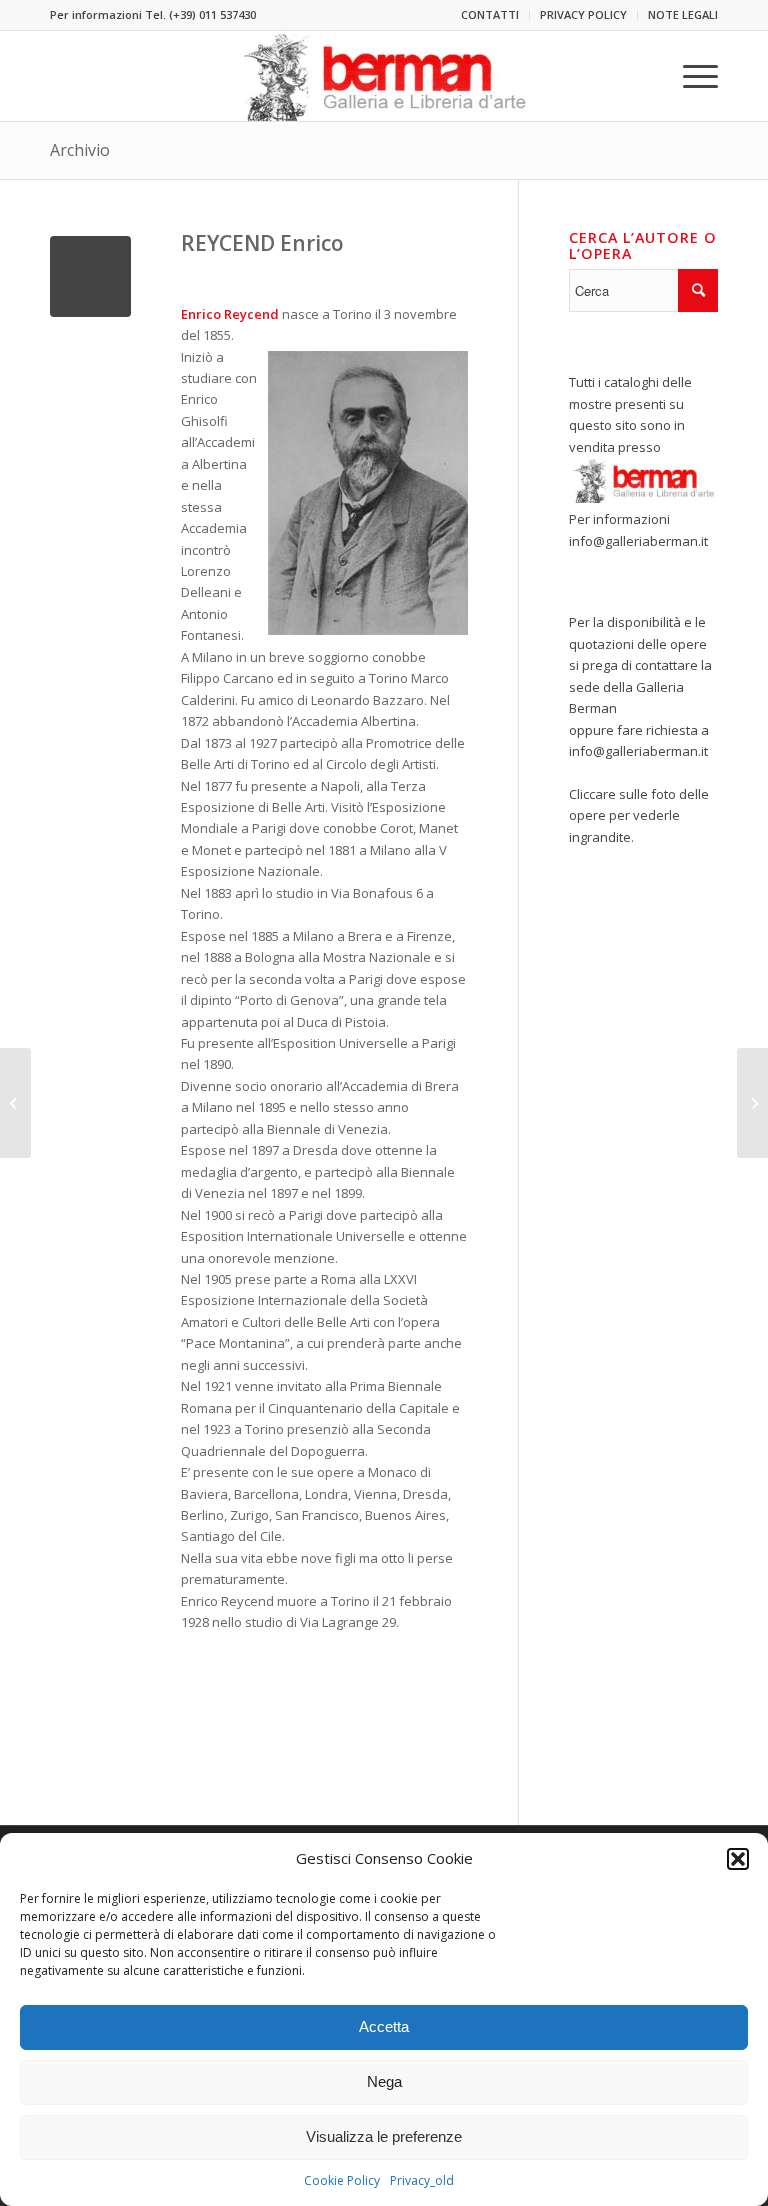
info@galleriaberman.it (638, 541)
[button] (738, 1859)
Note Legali (683, 14)
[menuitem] (490, 15)
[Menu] (690, 76)
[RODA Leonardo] (15, 1103)
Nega (384, 2081)
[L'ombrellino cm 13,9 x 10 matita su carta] (90, 276)
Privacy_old (422, 2180)
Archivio (80, 150)
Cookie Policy (342, 2180)
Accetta (384, 2026)
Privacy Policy (583, 14)
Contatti (490, 14)
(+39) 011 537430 (212, 14)
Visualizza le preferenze (384, 2136)
